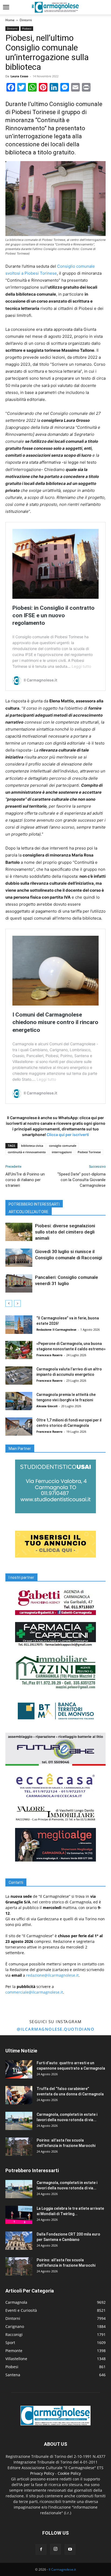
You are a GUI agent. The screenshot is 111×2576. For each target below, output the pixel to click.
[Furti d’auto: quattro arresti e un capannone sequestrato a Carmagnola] (19, 2069)
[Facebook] (41, 2549)
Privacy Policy (42, 2473)
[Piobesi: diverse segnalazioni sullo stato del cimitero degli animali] (19, 1232)
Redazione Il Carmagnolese (56, 1329)
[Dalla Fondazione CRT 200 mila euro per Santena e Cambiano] (19, 2241)
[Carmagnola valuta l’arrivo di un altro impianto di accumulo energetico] (19, 1376)
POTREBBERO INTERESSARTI (34, 1204)
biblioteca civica (32, 1146)
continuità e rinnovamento (27, 1152)
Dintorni (26, 20)
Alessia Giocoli (47, 1406)
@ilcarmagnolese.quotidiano (55, 2029)
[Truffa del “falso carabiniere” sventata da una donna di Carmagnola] (19, 2095)
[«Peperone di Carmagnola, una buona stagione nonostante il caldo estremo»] (19, 1350)
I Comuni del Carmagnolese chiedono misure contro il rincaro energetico (55, 1022)
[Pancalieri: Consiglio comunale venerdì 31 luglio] (19, 1284)
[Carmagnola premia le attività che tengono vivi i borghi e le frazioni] (19, 1401)
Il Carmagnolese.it (62, 2569)
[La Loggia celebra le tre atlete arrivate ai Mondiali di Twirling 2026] (19, 2215)
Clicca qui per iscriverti (68, 1135)
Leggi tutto (81, 666)
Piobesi (27, 28)
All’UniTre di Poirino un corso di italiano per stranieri (25, 1180)
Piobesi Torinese (89, 1152)
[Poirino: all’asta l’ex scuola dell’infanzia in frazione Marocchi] (19, 2147)
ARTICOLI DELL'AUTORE (29, 1212)
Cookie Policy (69, 2473)
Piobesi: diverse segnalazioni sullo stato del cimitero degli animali (65, 1232)
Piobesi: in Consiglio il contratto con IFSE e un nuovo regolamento (53, 615)
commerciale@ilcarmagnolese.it (34, 1992)
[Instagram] (55, 2549)
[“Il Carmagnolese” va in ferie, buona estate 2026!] (19, 1325)
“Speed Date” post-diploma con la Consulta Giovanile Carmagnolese (81, 1180)
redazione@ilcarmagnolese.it (52, 1975)
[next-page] (17, 1303)
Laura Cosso (19, 76)
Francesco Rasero (49, 1355)
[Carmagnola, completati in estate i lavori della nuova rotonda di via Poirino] (19, 2121)
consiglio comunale (63, 1146)
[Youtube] (70, 2549)
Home (10, 20)
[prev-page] (9, 1303)
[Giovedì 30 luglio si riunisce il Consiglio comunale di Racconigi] (19, 1258)
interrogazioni (62, 1152)
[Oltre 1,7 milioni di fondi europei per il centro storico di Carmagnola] (19, 1427)
